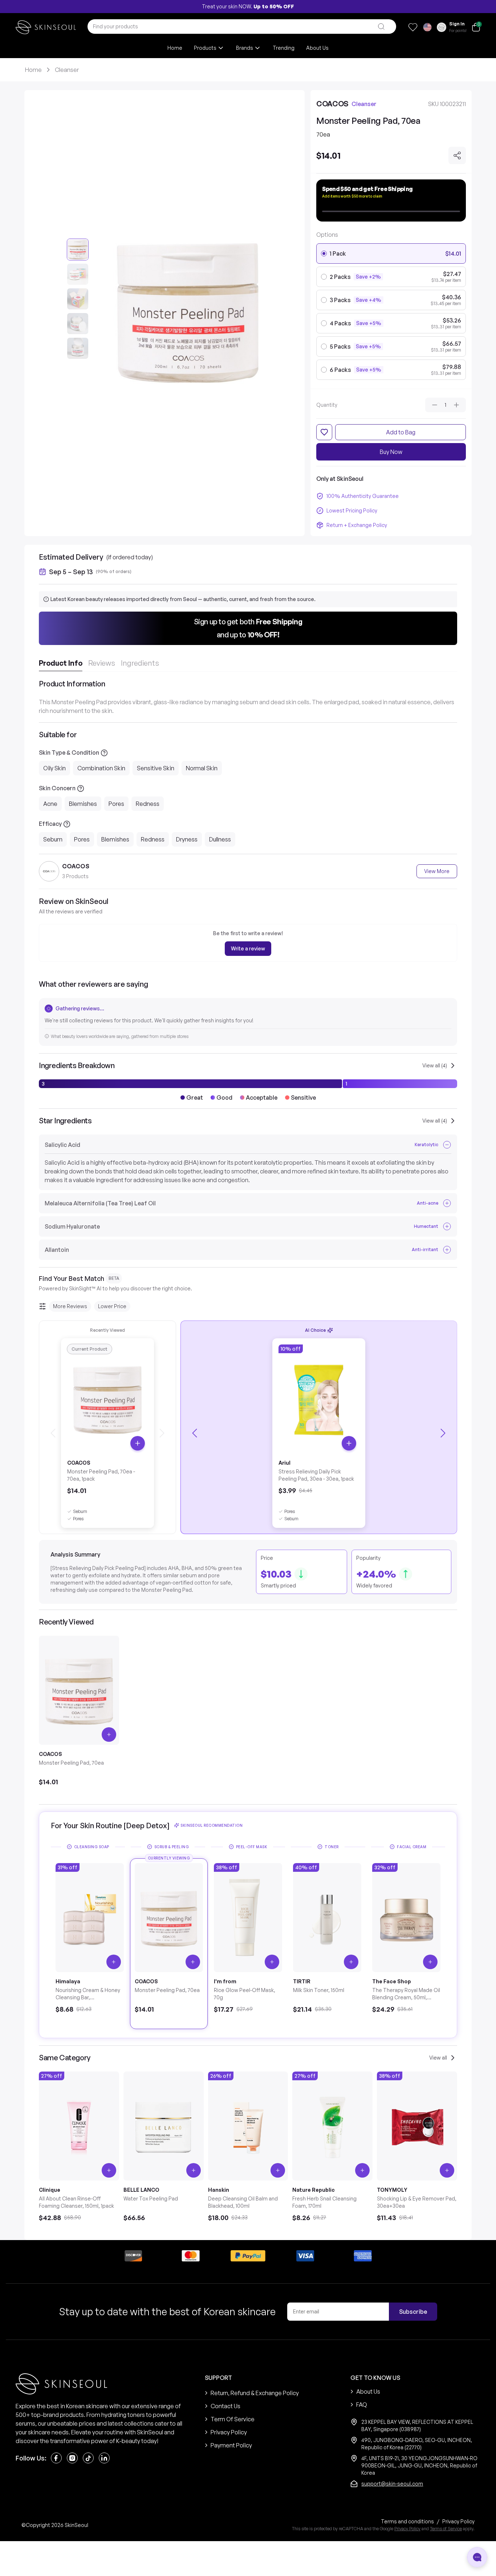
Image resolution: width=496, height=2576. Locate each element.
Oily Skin (54, 768)
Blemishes (83, 804)
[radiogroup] (391, 312)
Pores (116, 804)
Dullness (220, 839)
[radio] (324, 253)
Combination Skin (101, 768)
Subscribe (413, 2312)
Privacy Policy (407, 2529)
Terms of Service (446, 2529)
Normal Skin (202, 768)
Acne (50, 804)
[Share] (457, 155)
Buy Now (391, 452)
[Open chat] (477, 2557)
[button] (248, 628)
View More (437, 871)
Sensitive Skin (156, 768)
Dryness (187, 839)
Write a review (248, 948)
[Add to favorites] (324, 432)
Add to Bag (401, 432)
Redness (148, 804)
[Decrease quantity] (435, 405)
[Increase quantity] (456, 405)
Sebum (53, 839)
